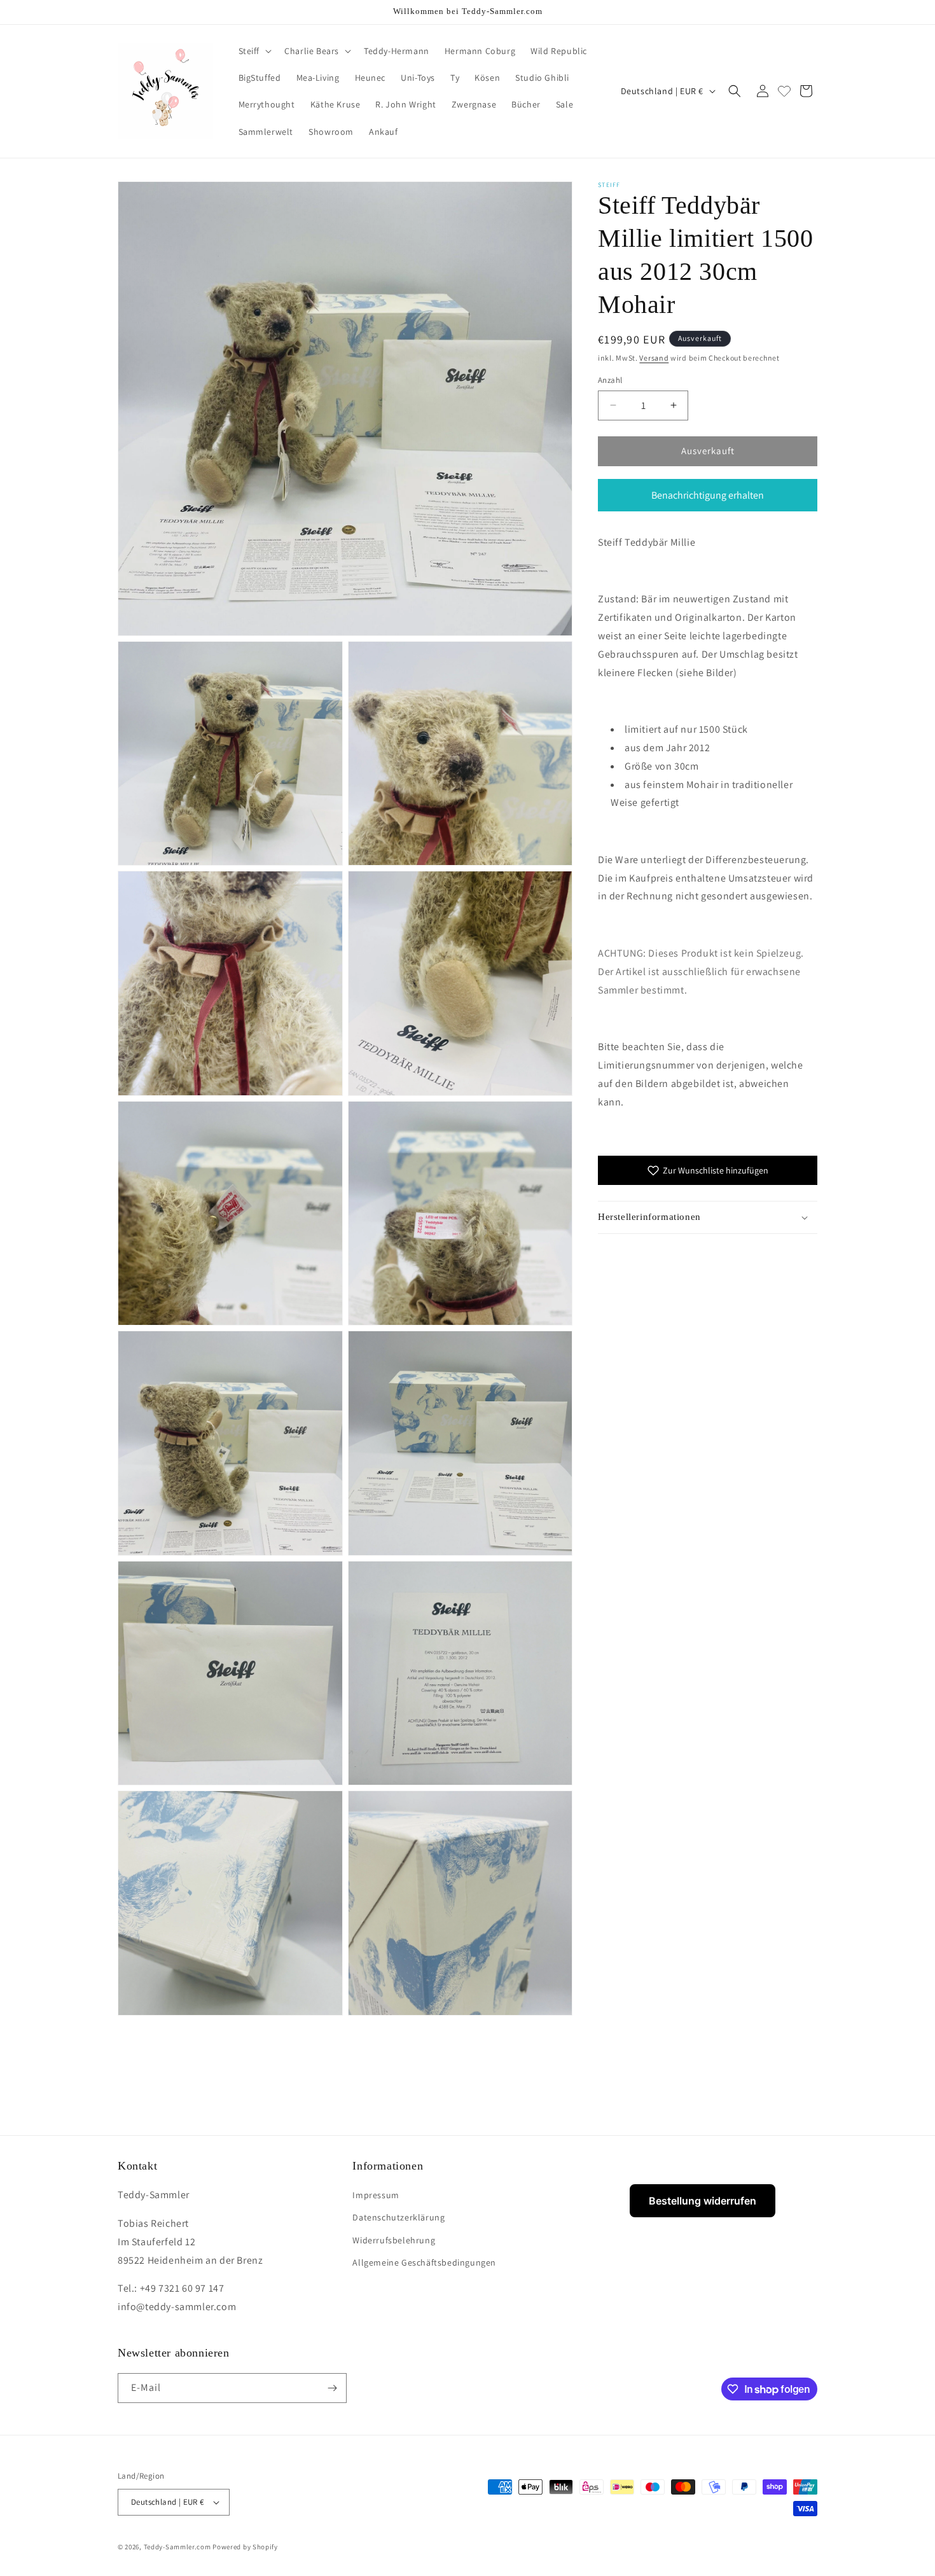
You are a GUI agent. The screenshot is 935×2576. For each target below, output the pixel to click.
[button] (254, 51)
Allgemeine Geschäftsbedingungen (424, 2262)
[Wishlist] (784, 91)
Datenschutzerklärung (398, 2217)
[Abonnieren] (332, 2388)
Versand (654, 358)
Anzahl (610, 380)
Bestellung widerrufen (703, 2201)
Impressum (376, 2195)
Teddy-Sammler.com (177, 2547)
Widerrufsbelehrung (394, 2240)
